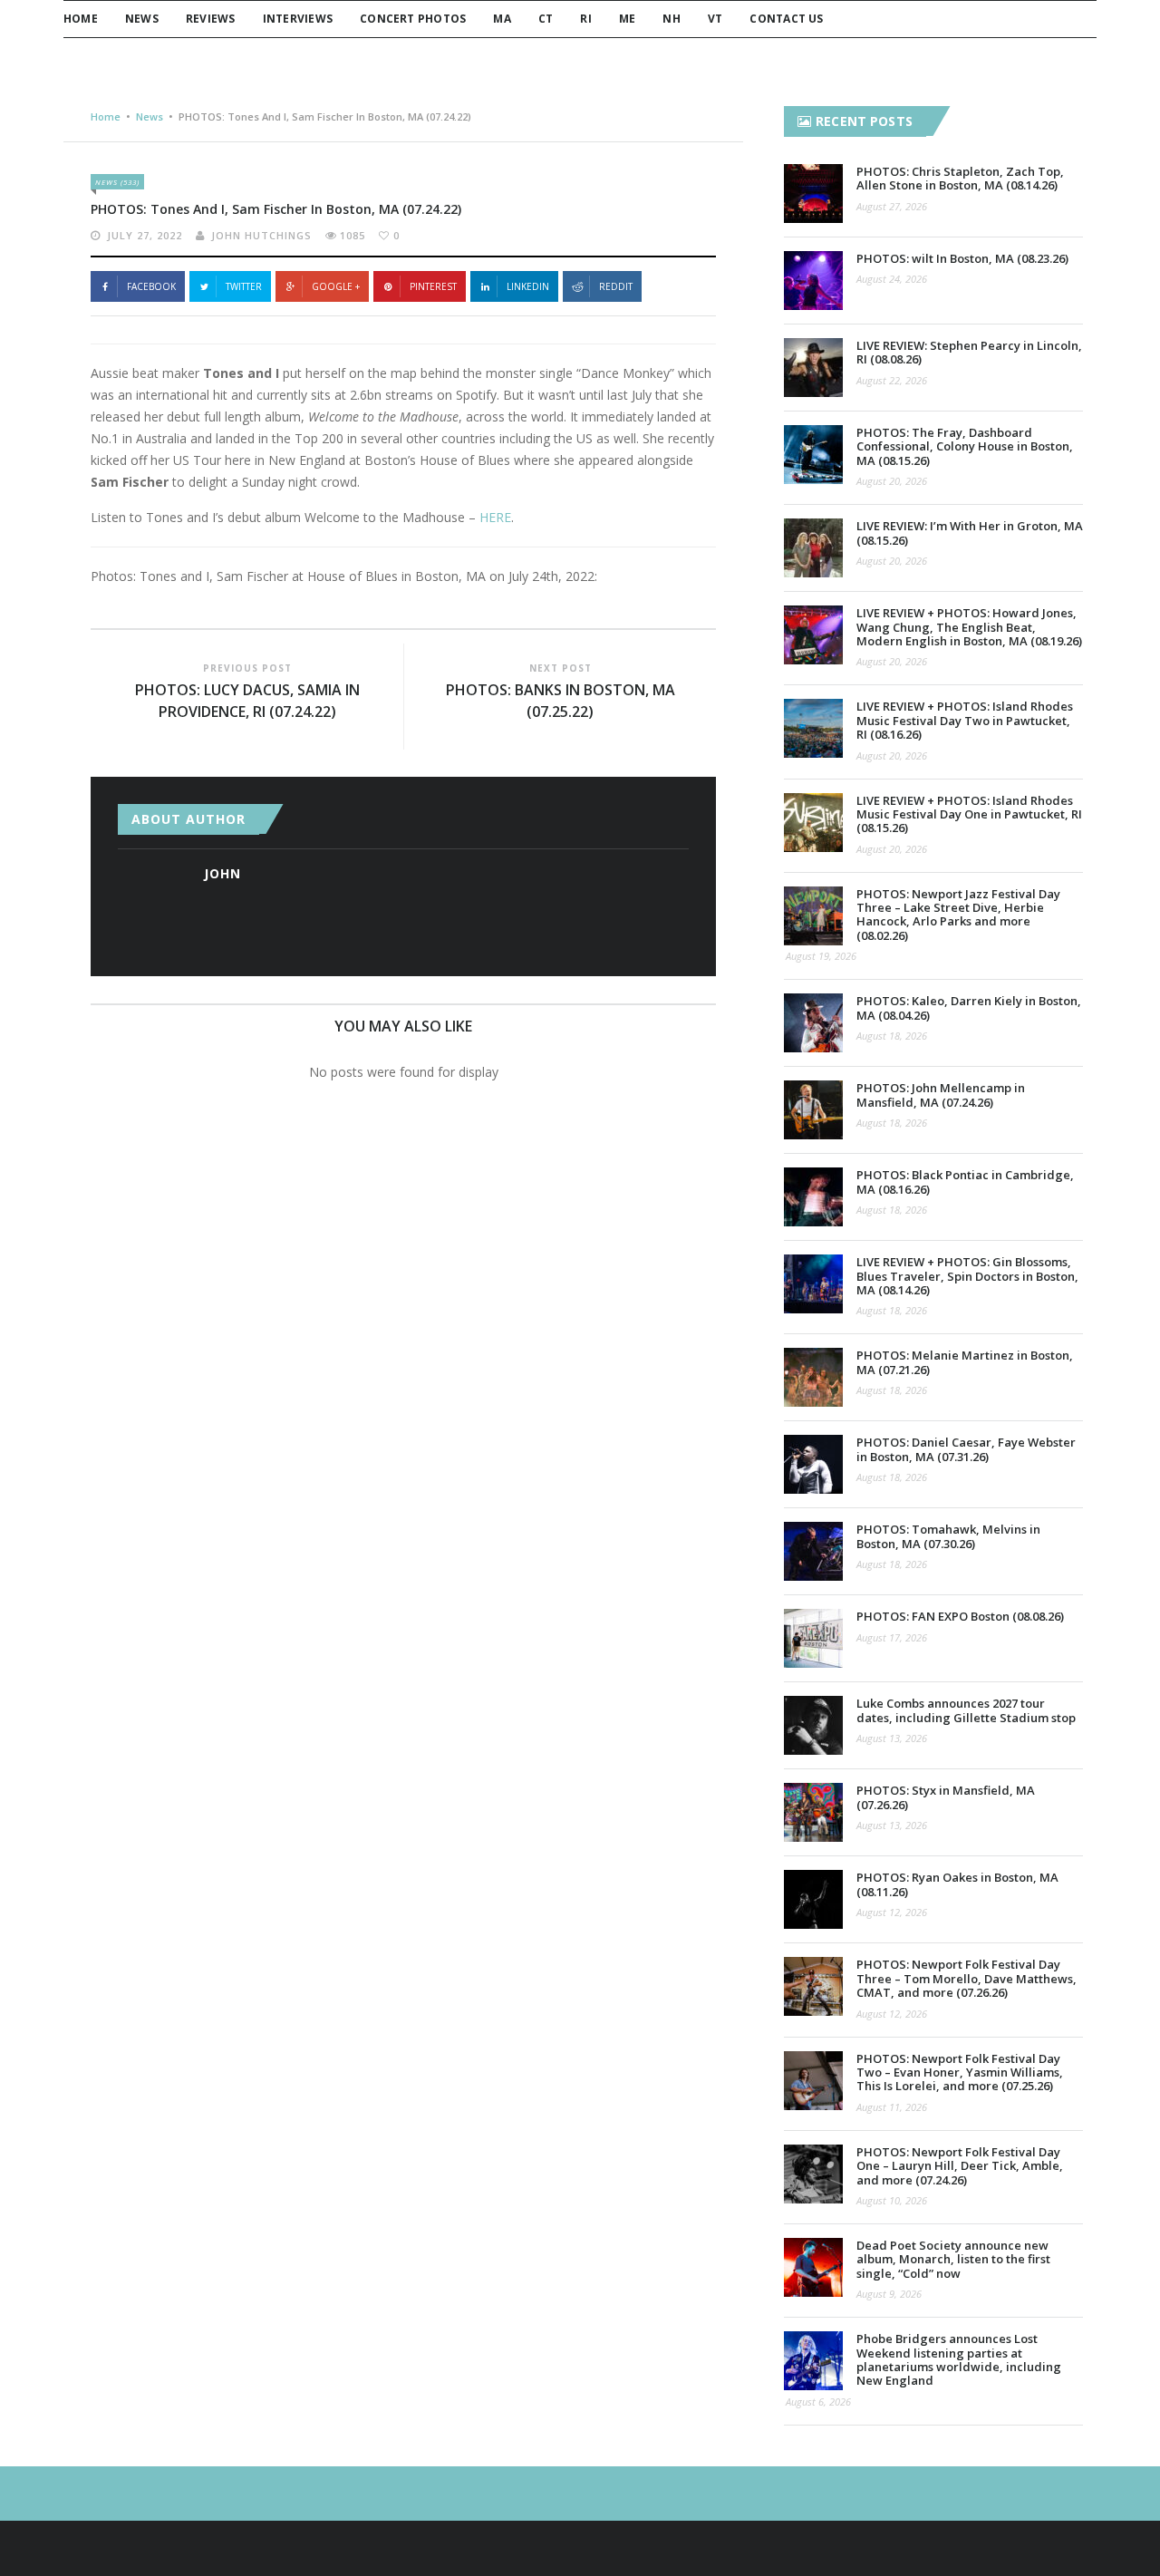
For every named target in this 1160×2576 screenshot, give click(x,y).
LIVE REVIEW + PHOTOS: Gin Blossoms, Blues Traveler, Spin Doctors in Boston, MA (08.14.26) (967, 1276)
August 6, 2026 (818, 2402)
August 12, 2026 (892, 1912)
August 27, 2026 (892, 206)
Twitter (244, 286)
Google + (336, 286)
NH (671, 19)
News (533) (117, 182)
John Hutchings (261, 235)
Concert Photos (413, 19)
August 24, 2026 (892, 279)
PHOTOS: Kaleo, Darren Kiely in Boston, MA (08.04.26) (969, 1007)
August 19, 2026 (821, 956)
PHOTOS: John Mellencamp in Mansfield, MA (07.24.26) (941, 1094)
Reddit (616, 286)
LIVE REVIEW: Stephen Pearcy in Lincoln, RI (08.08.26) (969, 352)
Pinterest (433, 286)
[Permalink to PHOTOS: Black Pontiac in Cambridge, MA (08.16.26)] (813, 1197)
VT (715, 19)
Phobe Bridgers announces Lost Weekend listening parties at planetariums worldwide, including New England (959, 2359)
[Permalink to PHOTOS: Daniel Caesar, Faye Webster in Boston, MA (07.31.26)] (813, 1464)
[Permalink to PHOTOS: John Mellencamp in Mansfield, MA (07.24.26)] (813, 1110)
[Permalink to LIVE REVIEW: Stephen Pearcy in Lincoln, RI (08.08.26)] (813, 368)
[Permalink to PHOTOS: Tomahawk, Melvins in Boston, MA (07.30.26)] (813, 1551)
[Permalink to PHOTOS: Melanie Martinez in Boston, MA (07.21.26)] (813, 1377)
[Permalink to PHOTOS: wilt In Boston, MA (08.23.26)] (813, 281)
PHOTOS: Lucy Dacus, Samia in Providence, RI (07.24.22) (247, 701)
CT (546, 19)
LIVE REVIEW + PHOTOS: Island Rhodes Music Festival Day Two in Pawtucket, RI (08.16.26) (965, 720)
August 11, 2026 (892, 2107)
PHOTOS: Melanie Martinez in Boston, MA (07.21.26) (965, 1362)
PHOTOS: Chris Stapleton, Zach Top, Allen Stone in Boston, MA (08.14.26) (960, 178)
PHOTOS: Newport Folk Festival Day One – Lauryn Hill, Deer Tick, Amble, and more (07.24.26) (960, 2166)
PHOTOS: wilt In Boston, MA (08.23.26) (962, 258)
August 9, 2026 (889, 2294)
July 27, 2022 (145, 235)
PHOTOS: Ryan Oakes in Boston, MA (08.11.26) (957, 1884)
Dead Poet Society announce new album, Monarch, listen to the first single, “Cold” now (953, 2259)
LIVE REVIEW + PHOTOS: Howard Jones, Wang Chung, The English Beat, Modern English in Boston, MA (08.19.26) (969, 627)
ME (627, 19)
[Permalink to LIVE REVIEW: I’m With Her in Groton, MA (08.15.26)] (813, 548)
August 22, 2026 (892, 380)
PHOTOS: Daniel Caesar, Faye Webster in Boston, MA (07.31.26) (966, 1449)
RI (585, 19)
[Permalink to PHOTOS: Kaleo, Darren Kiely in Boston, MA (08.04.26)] (813, 1023)
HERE (495, 517)
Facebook (151, 286)
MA (502, 19)
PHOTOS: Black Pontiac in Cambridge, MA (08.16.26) (965, 1181)
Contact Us (786, 19)
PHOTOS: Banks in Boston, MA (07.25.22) (561, 701)
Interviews (298, 19)
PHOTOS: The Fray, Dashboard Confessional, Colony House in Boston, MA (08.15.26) (965, 446)
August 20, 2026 (892, 481)
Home (81, 19)
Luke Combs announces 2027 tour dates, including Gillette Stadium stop (966, 1710)
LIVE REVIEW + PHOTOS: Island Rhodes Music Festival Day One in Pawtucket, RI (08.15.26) (969, 814)
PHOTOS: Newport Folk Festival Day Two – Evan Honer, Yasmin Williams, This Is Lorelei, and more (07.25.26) (960, 2072)
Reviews (211, 19)
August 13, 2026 (892, 1738)
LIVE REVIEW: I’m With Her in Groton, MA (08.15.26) (970, 533)
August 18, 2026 (892, 1036)
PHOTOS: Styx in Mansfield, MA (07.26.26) (946, 1797)
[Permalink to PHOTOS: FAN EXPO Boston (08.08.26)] (813, 1638)
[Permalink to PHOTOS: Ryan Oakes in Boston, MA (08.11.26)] (813, 1899)
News (142, 19)
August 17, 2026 (892, 1637)
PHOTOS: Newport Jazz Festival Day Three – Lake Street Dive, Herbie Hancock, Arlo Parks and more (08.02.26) (958, 915)
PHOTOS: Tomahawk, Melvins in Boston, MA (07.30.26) (948, 1536)
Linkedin (528, 286)
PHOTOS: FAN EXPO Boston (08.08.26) (960, 1616)
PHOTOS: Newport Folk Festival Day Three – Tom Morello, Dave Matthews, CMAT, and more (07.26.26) (967, 1978)
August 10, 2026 (892, 2200)
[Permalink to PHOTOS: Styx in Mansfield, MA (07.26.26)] (813, 1812)
